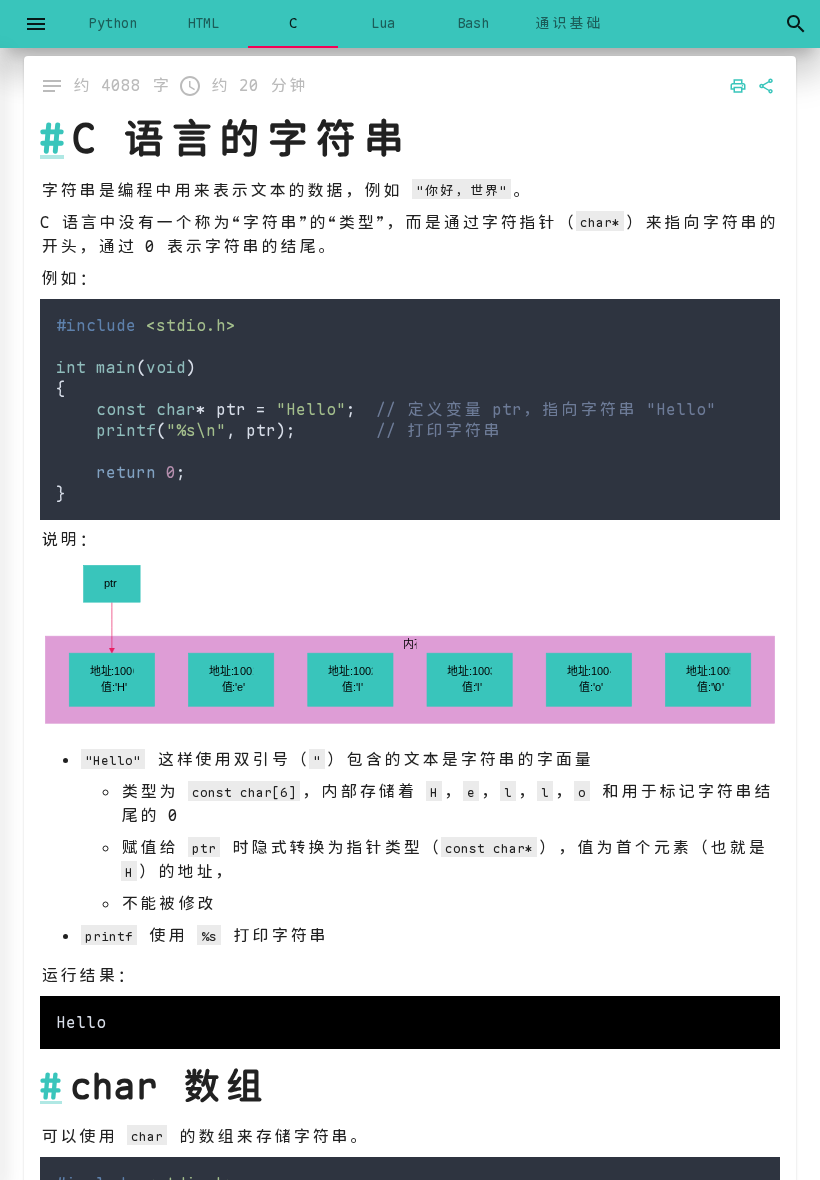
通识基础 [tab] (568, 23)
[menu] (36, 24)
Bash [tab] (473, 23)
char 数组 (168, 1086)
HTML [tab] (203, 23)
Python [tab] (113, 23)
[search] (796, 24)
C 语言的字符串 (240, 138)
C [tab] (293, 23)
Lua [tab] (383, 23)
